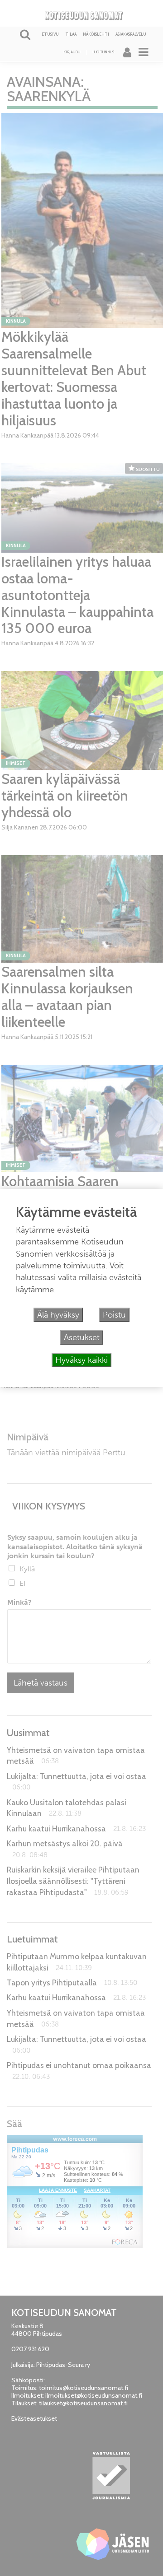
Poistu (114, 1315)
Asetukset (82, 1337)
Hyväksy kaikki (81, 1360)
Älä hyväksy (58, 1315)
